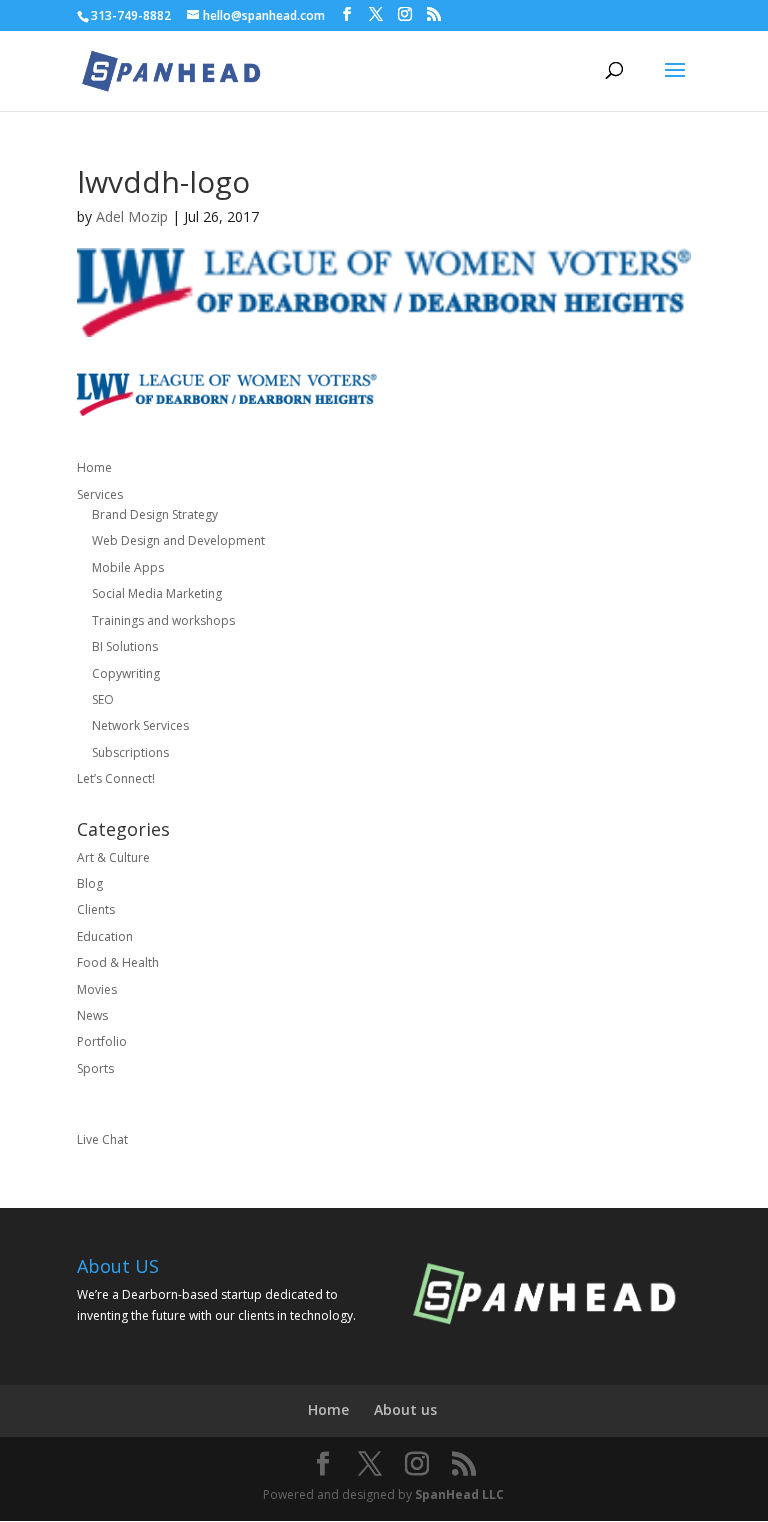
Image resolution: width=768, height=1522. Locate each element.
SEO (103, 699)
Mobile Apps (128, 567)
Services (100, 494)
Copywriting (126, 673)
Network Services (140, 725)
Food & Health (118, 962)
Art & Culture (113, 857)
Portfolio (102, 1041)
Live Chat (102, 1139)
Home (94, 467)
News (92, 1015)
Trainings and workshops (163, 620)
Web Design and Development (178, 540)
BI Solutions (125, 646)
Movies (97, 989)
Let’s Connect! (116, 778)
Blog (90, 883)
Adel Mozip (132, 216)
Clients (96, 909)
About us (405, 1409)
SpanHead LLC (459, 1494)
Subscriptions (130, 752)
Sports (95, 1068)
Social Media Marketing (157, 593)
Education (105, 936)
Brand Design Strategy (155, 514)
